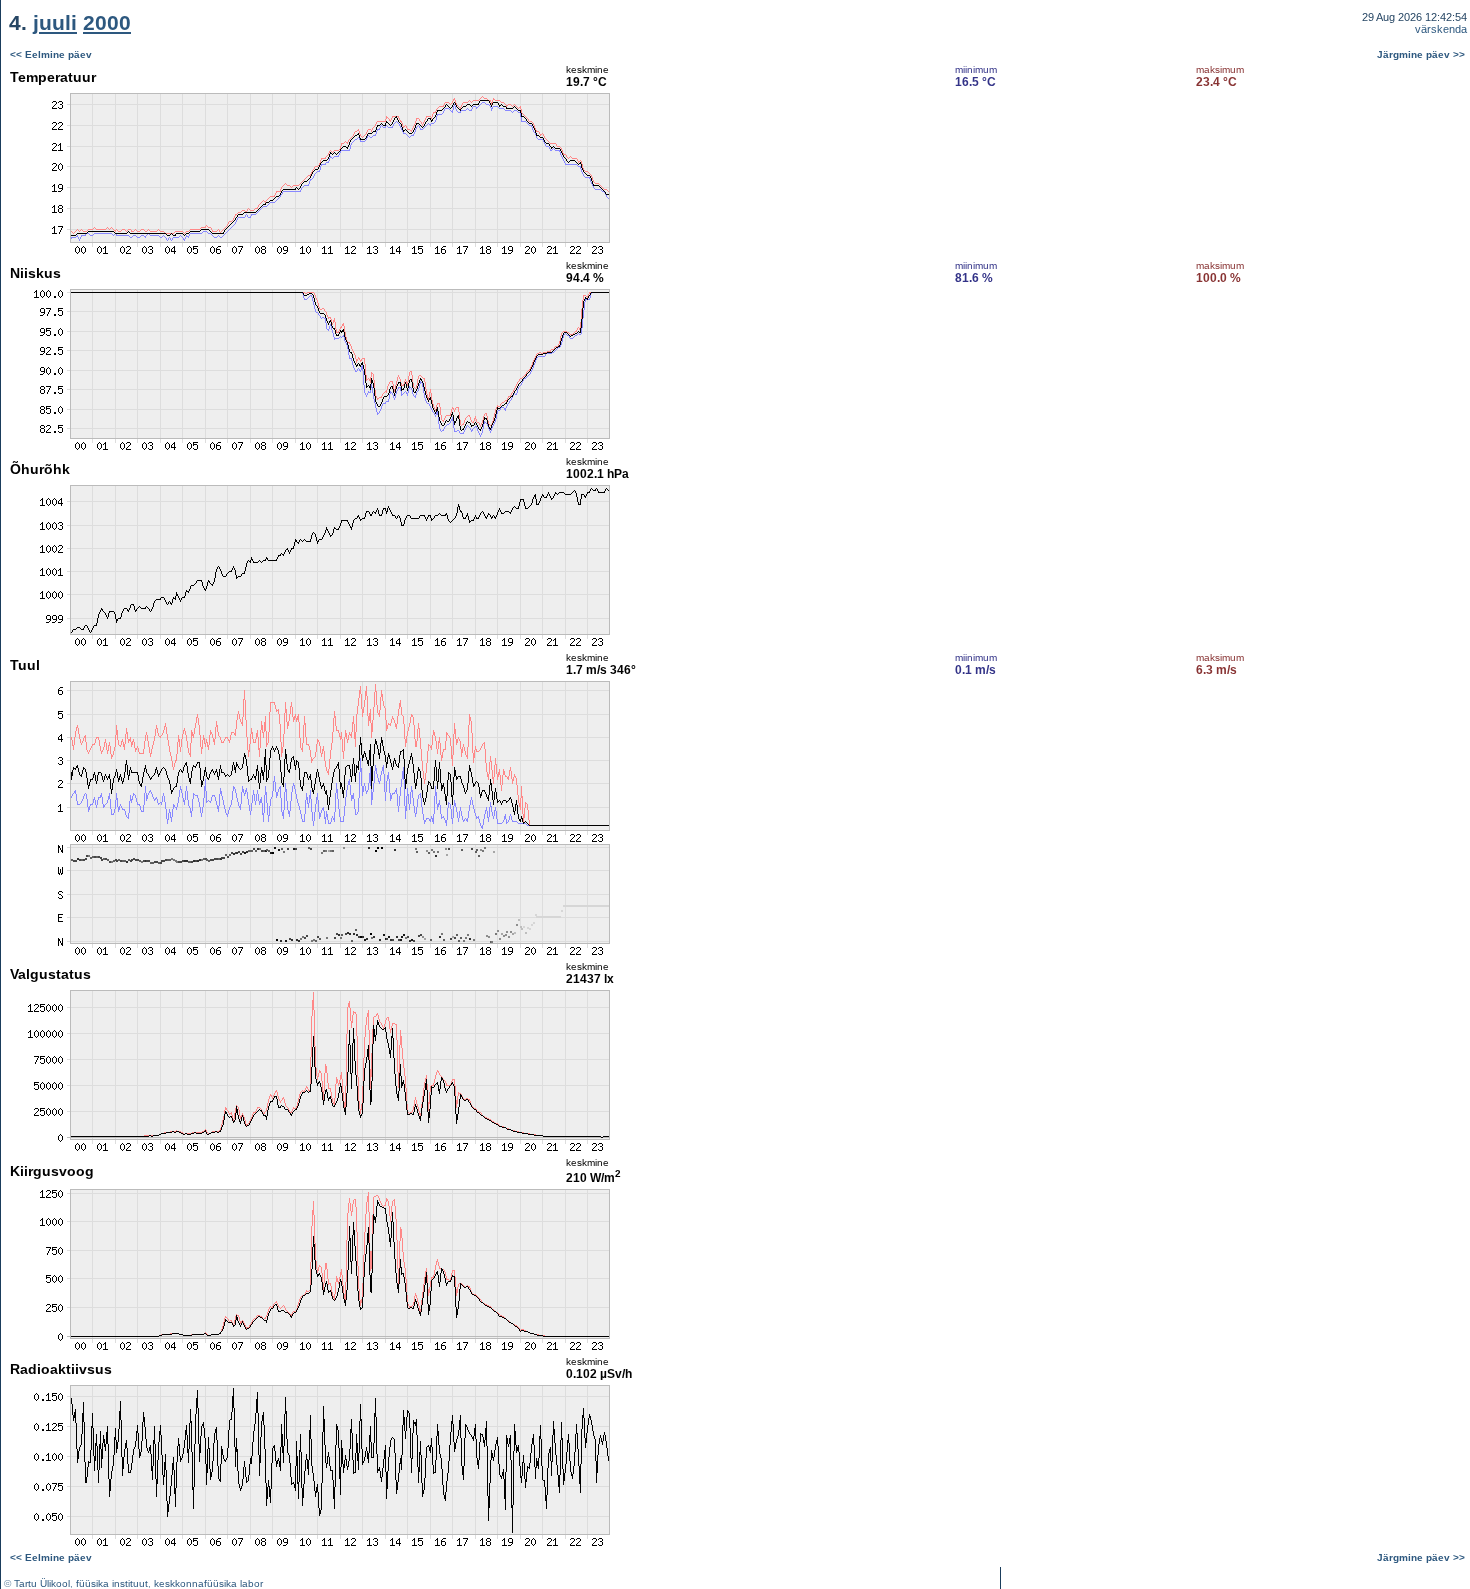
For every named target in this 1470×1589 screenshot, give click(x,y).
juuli (55, 22)
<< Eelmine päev (51, 54)
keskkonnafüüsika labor (208, 1583)
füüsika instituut (112, 1583)
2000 (107, 22)
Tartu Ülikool (42, 1583)
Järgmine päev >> (1421, 54)
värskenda (1441, 29)
